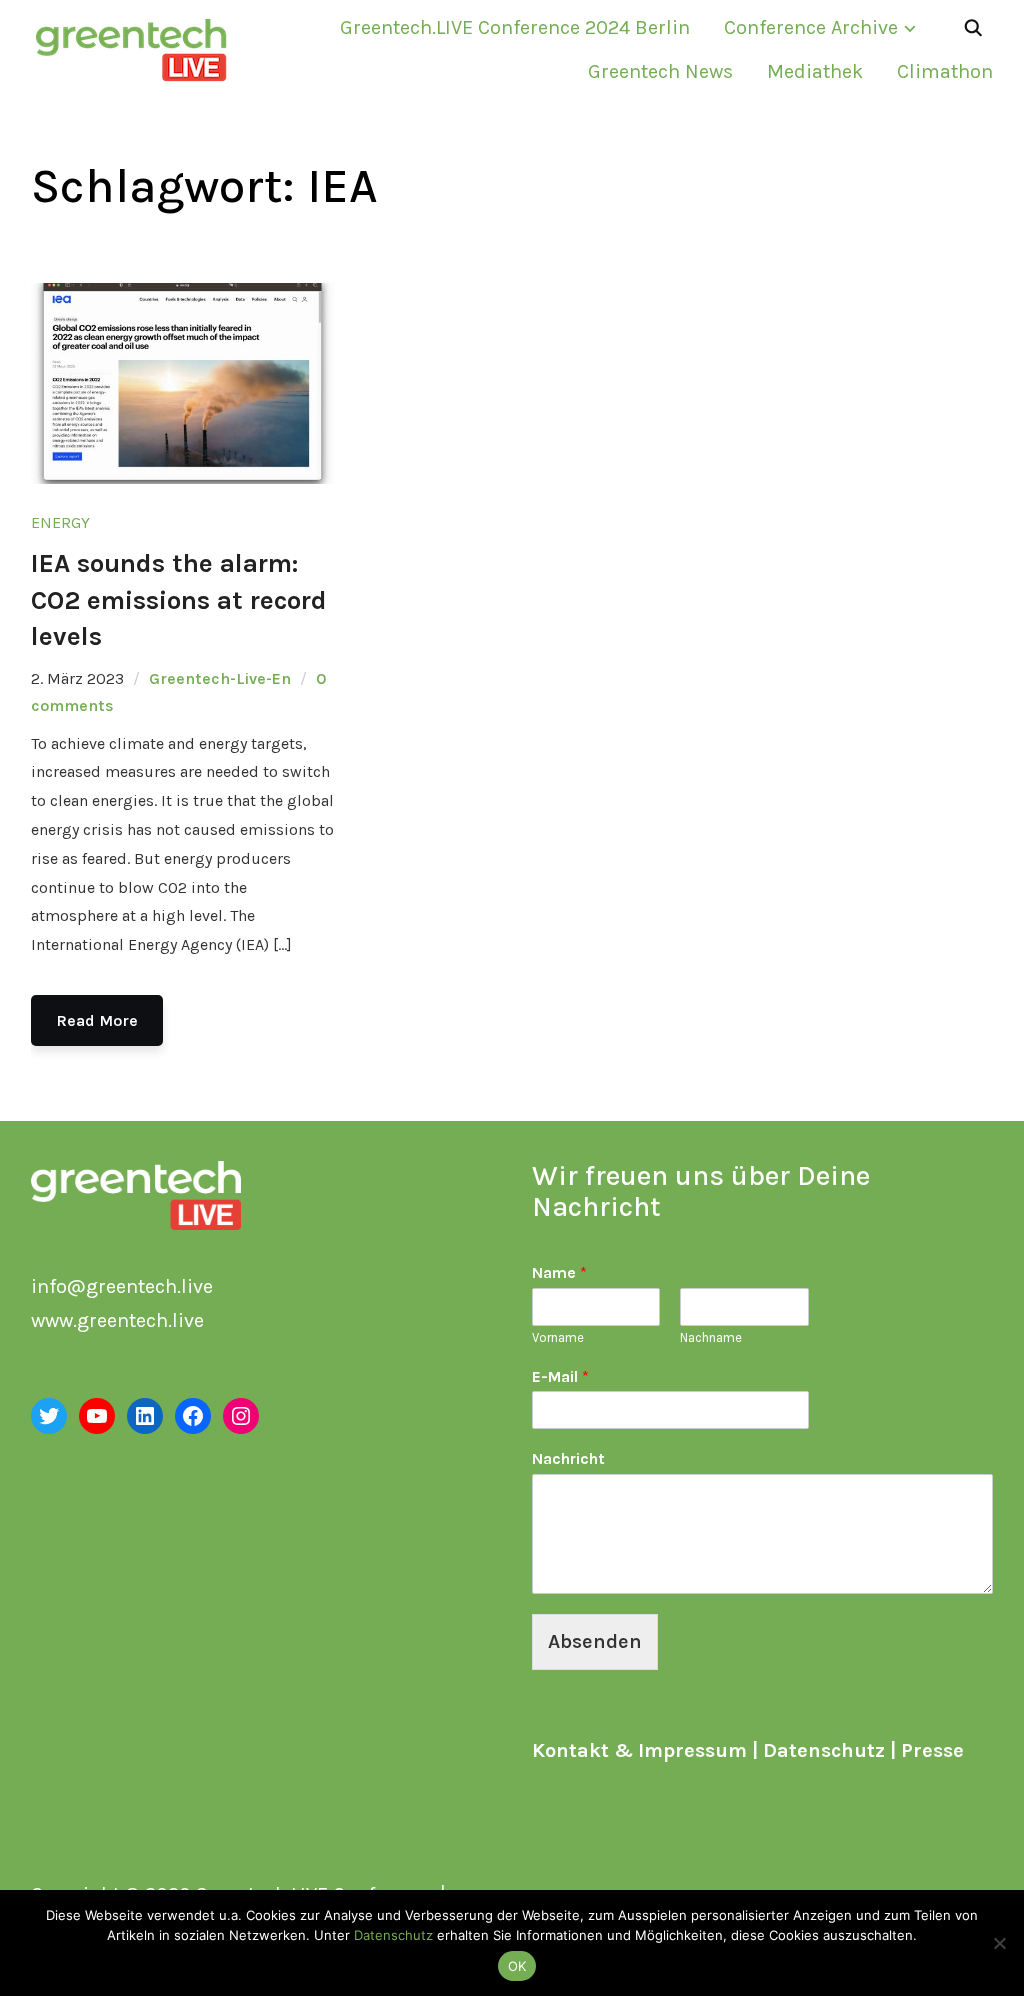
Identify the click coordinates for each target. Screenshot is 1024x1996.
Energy (60, 522)
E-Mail (560, 1376)
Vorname (558, 1337)
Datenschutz (824, 1750)
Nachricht (568, 1458)
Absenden (595, 1641)
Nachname (711, 1337)
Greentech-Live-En (220, 678)
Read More (97, 1020)
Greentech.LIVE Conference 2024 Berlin (515, 27)
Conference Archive (811, 27)
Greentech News (660, 71)
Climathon (945, 71)
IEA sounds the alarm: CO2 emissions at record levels (179, 600)
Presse (932, 1750)
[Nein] (999, 1943)
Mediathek (815, 71)
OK (517, 1966)
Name (559, 1272)
